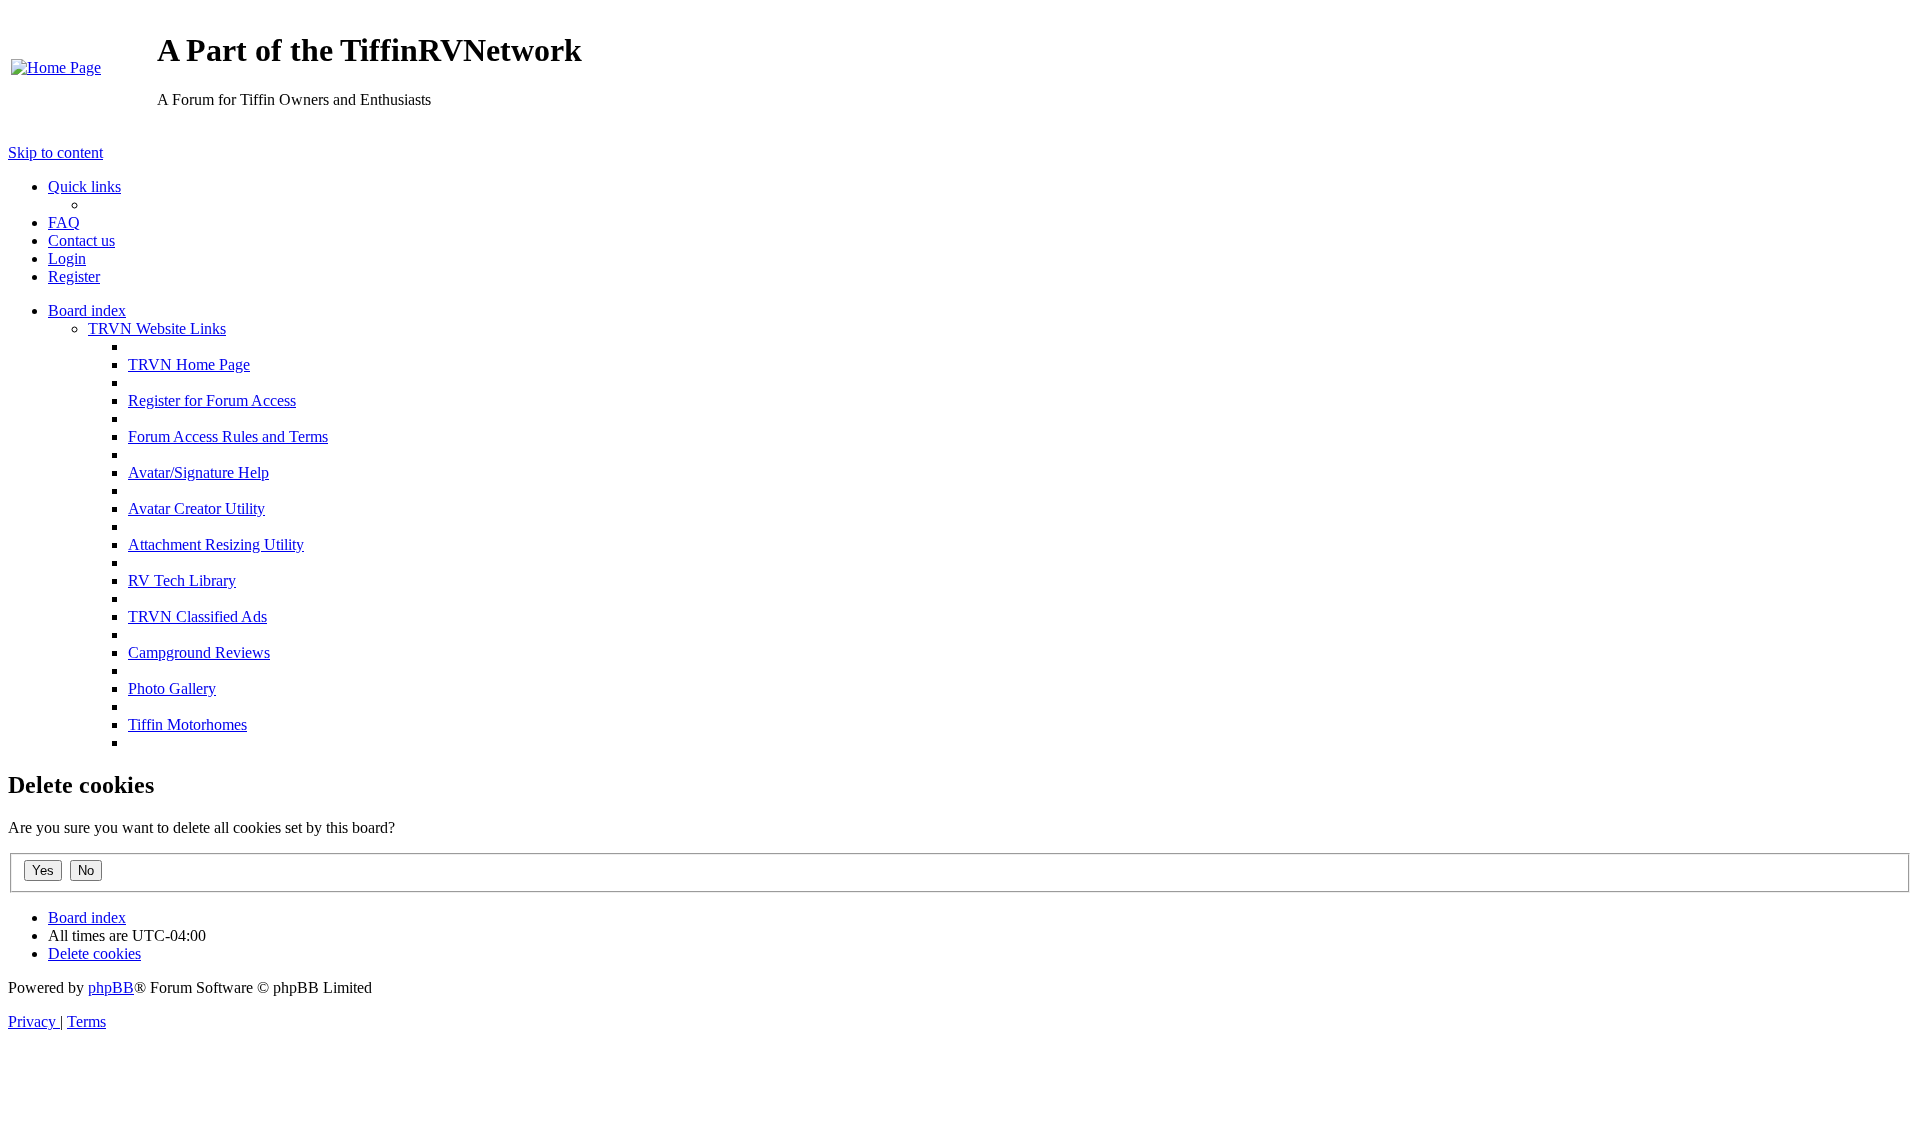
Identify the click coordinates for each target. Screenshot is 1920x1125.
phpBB (111, 987)
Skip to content (55, 152)
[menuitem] (56, 67)
